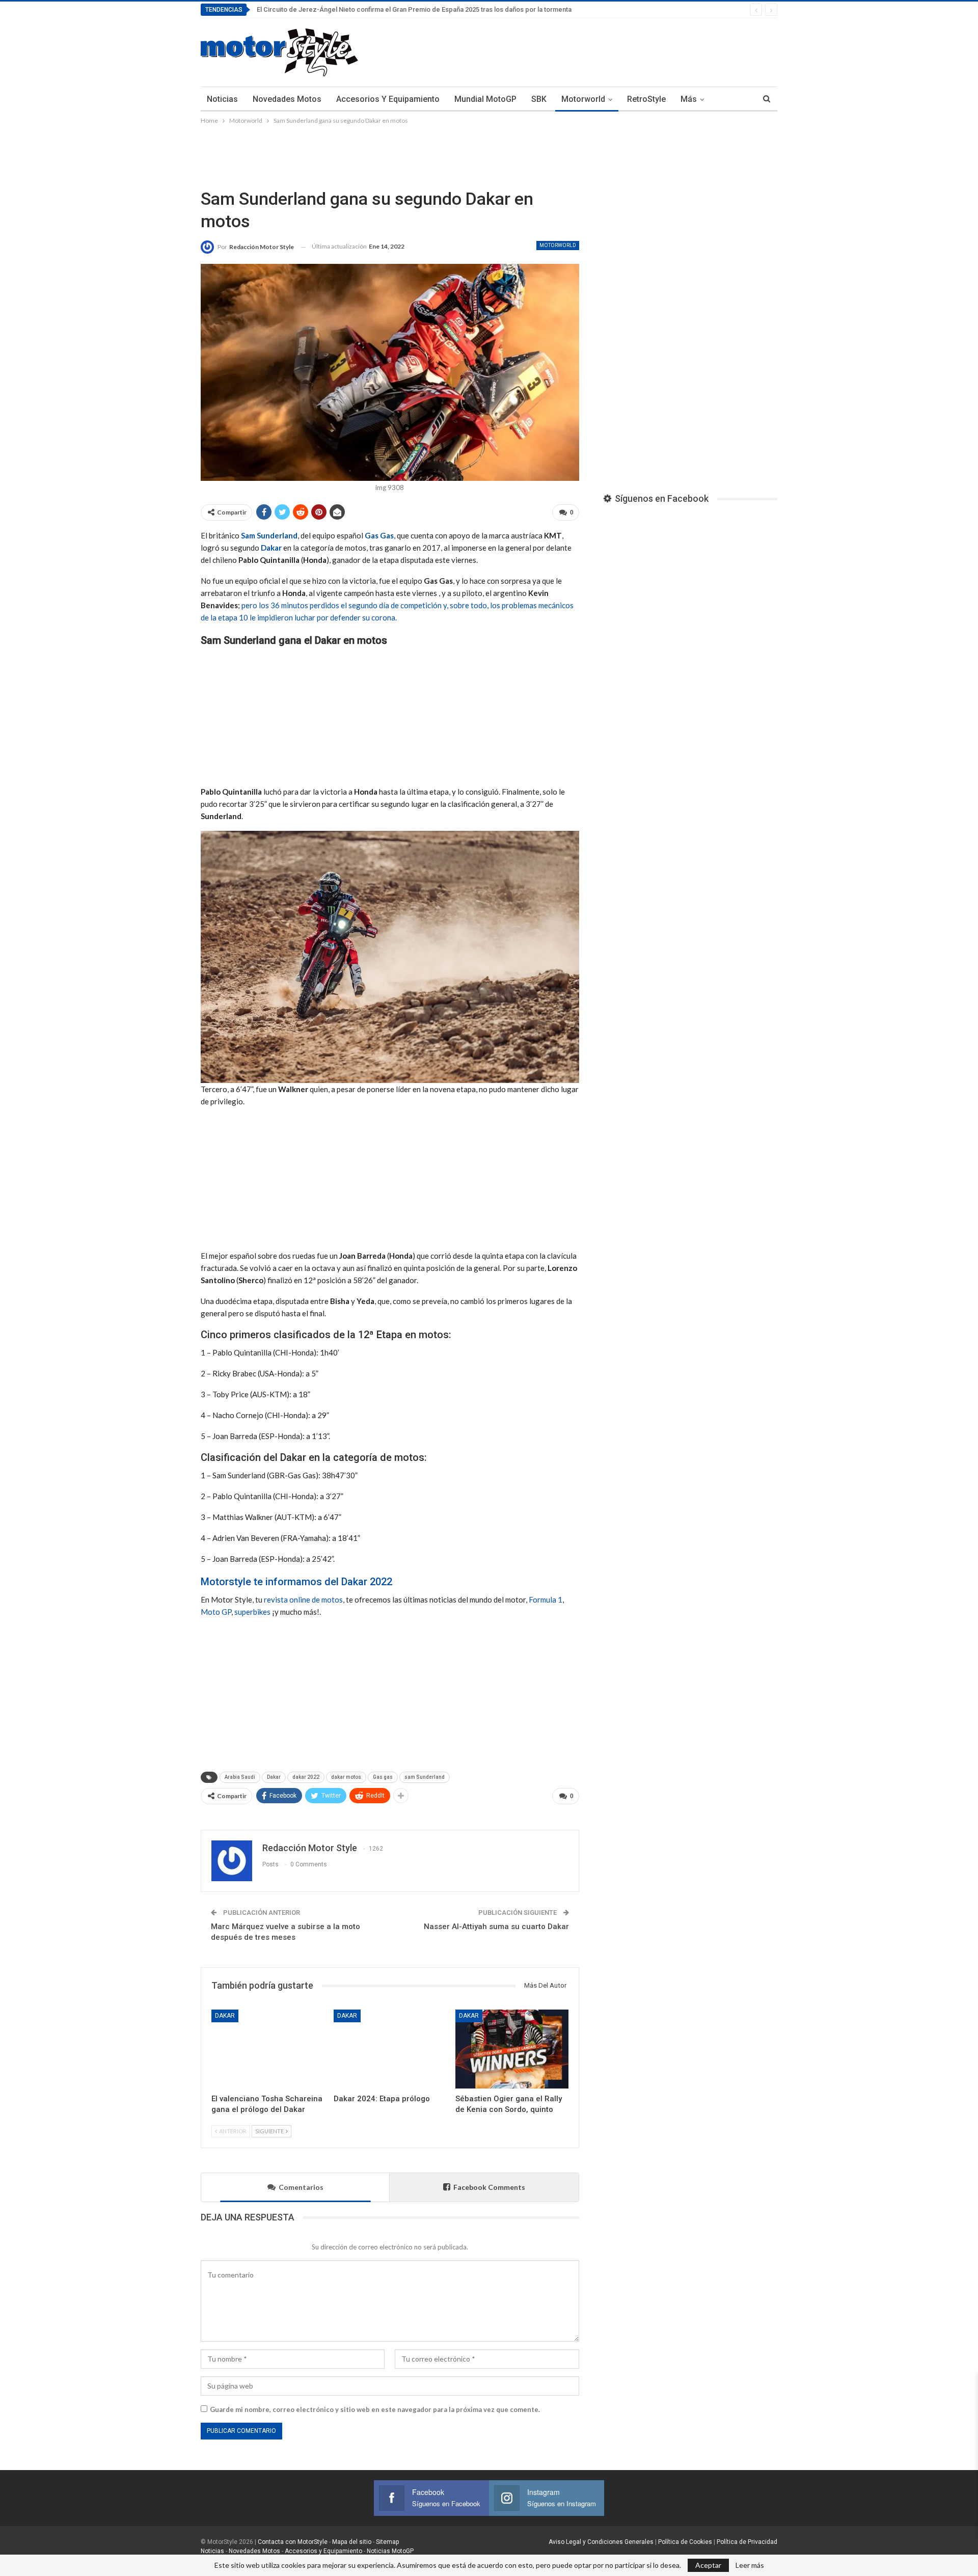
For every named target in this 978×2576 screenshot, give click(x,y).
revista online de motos (303, 1599)
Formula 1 (546, 1599)
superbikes (252, 1612)
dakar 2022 (306, 1777)
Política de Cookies (685, 2542)
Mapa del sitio (351, 2542)
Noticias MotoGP (389, 2551)
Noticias (222, 99)
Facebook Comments (489, 2187)
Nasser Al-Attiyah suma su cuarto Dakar (496, 1927)
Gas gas (383, 1777)
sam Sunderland (425, 1777)
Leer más (750, 2565)
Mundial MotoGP (485, 99)
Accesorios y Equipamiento (388, 99)
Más (689, 99)
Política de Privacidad (747, 2542)
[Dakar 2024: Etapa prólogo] (390, 2049)
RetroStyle (646, 99)
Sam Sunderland (269, 535)
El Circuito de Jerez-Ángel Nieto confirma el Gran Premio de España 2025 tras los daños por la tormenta (414, 9)
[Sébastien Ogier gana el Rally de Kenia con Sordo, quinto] (512, 2049)
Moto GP (216, 1612)
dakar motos (346, 1777)
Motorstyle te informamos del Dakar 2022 (296, 1582)
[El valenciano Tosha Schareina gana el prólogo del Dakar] (268, 2049)
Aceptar (708, 2565)
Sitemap (387, 2542)
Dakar (271, 548)
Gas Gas (379, 535)
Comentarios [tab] (301, 2187)
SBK (539, 99)
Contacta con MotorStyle (293, 2542)
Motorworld (583, 99)
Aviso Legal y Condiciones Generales (601, 2542)
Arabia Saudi (240, 1777)
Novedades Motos (287, 99)
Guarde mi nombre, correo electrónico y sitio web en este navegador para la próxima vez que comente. (375, 2409)
